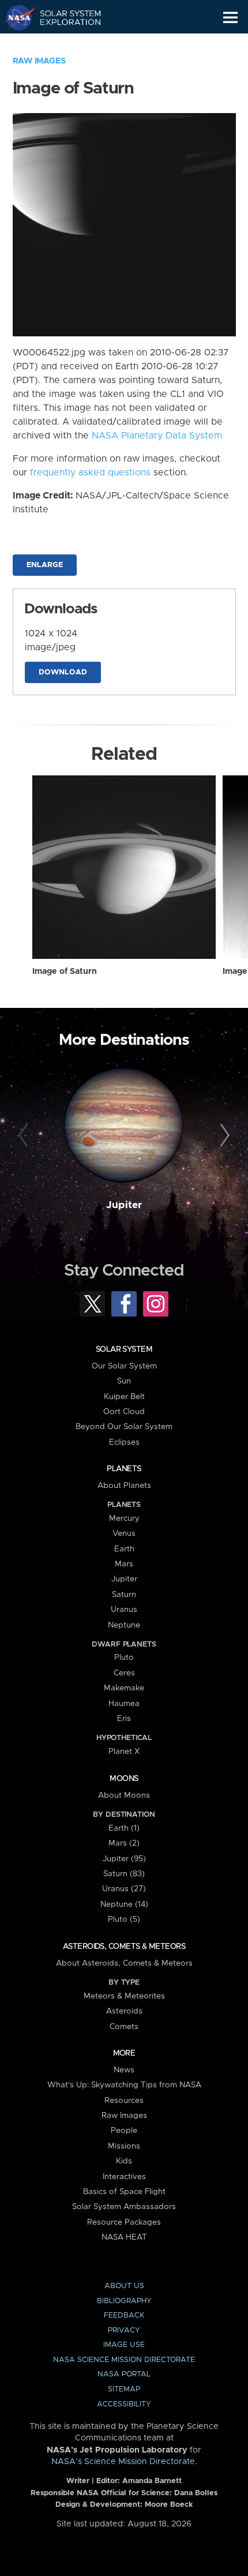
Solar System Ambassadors (124, 2207)
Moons (124, 1779)
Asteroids (124, 2011)
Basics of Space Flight (124, 2192)
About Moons (124, 1795)
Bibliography (124, 2301)
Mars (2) (124, 1843)
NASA (15, 17)
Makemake (124, 1688)
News (124, 2070)
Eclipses (124, 1442)
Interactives (124, 2177)
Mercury (124, 1518)
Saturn (124, 1595)
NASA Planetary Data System (157, 436)
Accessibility (124, 2404)
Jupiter (124, 1205)
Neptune (124, 1625)
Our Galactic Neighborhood (64, 44)
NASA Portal (124, 2374)
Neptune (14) (124, 1904)
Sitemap (124, 2389)
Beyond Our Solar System (124, 1427)
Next (223, 1136)
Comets (124, 2027)
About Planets (124, 1486)
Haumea (124, 1704)
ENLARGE (45, 565)
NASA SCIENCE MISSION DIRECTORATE (124, 2360)
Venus (124, 1533)
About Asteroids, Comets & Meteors (124, 1963)
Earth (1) (124, 1828)
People (124, 2131)
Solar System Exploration (64, 17)
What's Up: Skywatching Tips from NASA (124, 2085)
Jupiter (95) (124, 1859)
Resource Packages (124, 2222)
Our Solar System (124, 1366)
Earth (124, 1549)
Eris (124, 1719)
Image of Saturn (65, 972)
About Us (124, 2286)
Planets (124, 1469)
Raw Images (39, 61)
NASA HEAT (124, 2237)
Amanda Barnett (152, 2481)
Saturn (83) (124, 1874)
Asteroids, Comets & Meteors (124, 1947)
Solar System (124, 1349)
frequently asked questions (90, 473)
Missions (124, 2146)
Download (63, 672)
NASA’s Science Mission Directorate (123, 2462)
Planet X (124, 1752)
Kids (124, 2161)
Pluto (124, 1658)
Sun (124, 1381)
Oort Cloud (124, 1412)
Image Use (124, 2345)
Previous (25, 1136)
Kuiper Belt (124, 1397)
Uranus (124, 1610)
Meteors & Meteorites (124, 1996)
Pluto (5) (124, 1919)
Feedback (124, 2316)
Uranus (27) (124, 1889)
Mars (124, 1564)
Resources (124, 2101)
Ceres (124, 1673)
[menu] (230, 18)
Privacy (124, 2331)
